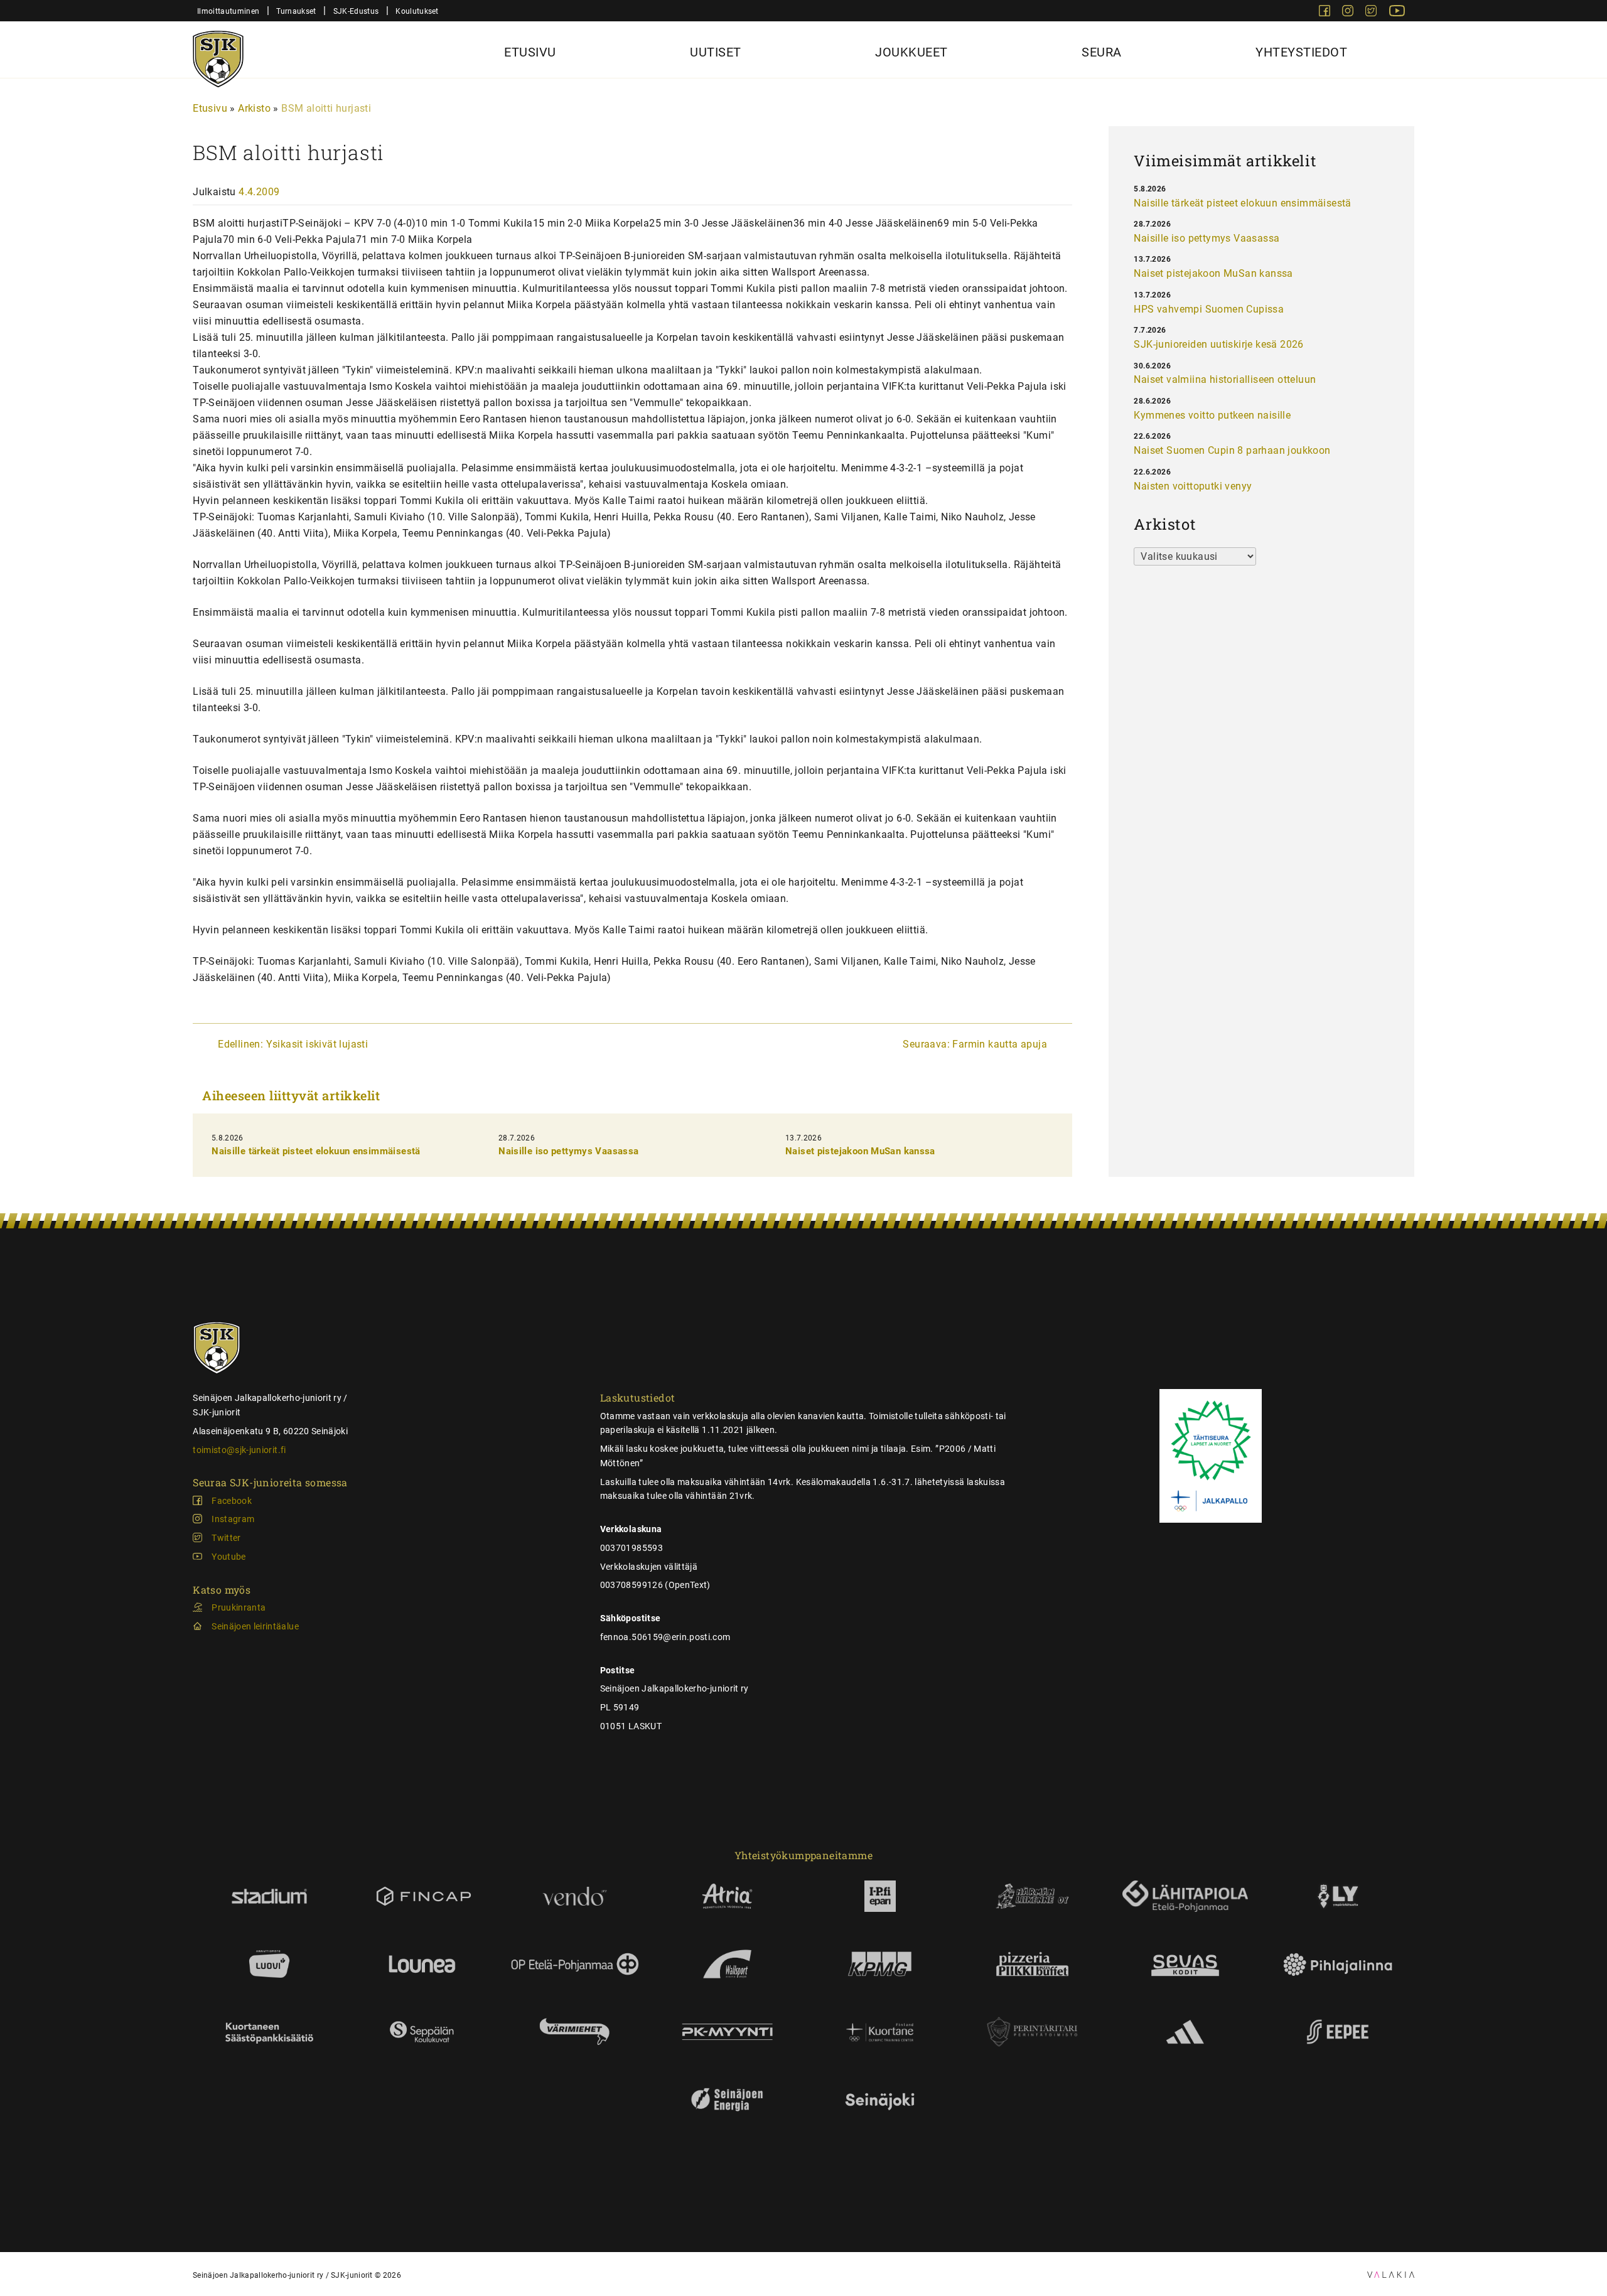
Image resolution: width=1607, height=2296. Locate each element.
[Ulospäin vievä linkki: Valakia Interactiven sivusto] (1391, 2274)
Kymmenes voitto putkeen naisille (1212, 415)
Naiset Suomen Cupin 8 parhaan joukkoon (1232, 450)
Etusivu (530, 52)
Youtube (228, 1557)
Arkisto (254, 108)
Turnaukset (296, 11)
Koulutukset (417, 11)
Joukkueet (911, 52)
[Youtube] (1397, 13)
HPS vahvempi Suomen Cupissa (1209, 309)
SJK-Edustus (356, 11)
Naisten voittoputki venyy (1193, 486)
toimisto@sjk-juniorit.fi (239, 1450)
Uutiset (716, 52)
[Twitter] (1372, 13)
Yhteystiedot (1301, 52)
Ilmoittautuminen (228, 11)
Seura (1102, 52)
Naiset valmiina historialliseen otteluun (1225, 379)
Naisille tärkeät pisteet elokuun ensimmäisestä (316, 1151)
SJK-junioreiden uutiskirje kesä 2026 (1218, 344)
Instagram (233, 1519)
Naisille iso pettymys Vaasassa (568, 1151)
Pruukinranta (239, 1607)
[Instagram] (1349, 13)
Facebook (232, 1501)
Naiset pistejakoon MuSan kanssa (860, 1151)
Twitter (226, 1538)
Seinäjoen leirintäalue (255, 1626)
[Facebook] (1326, 13)
